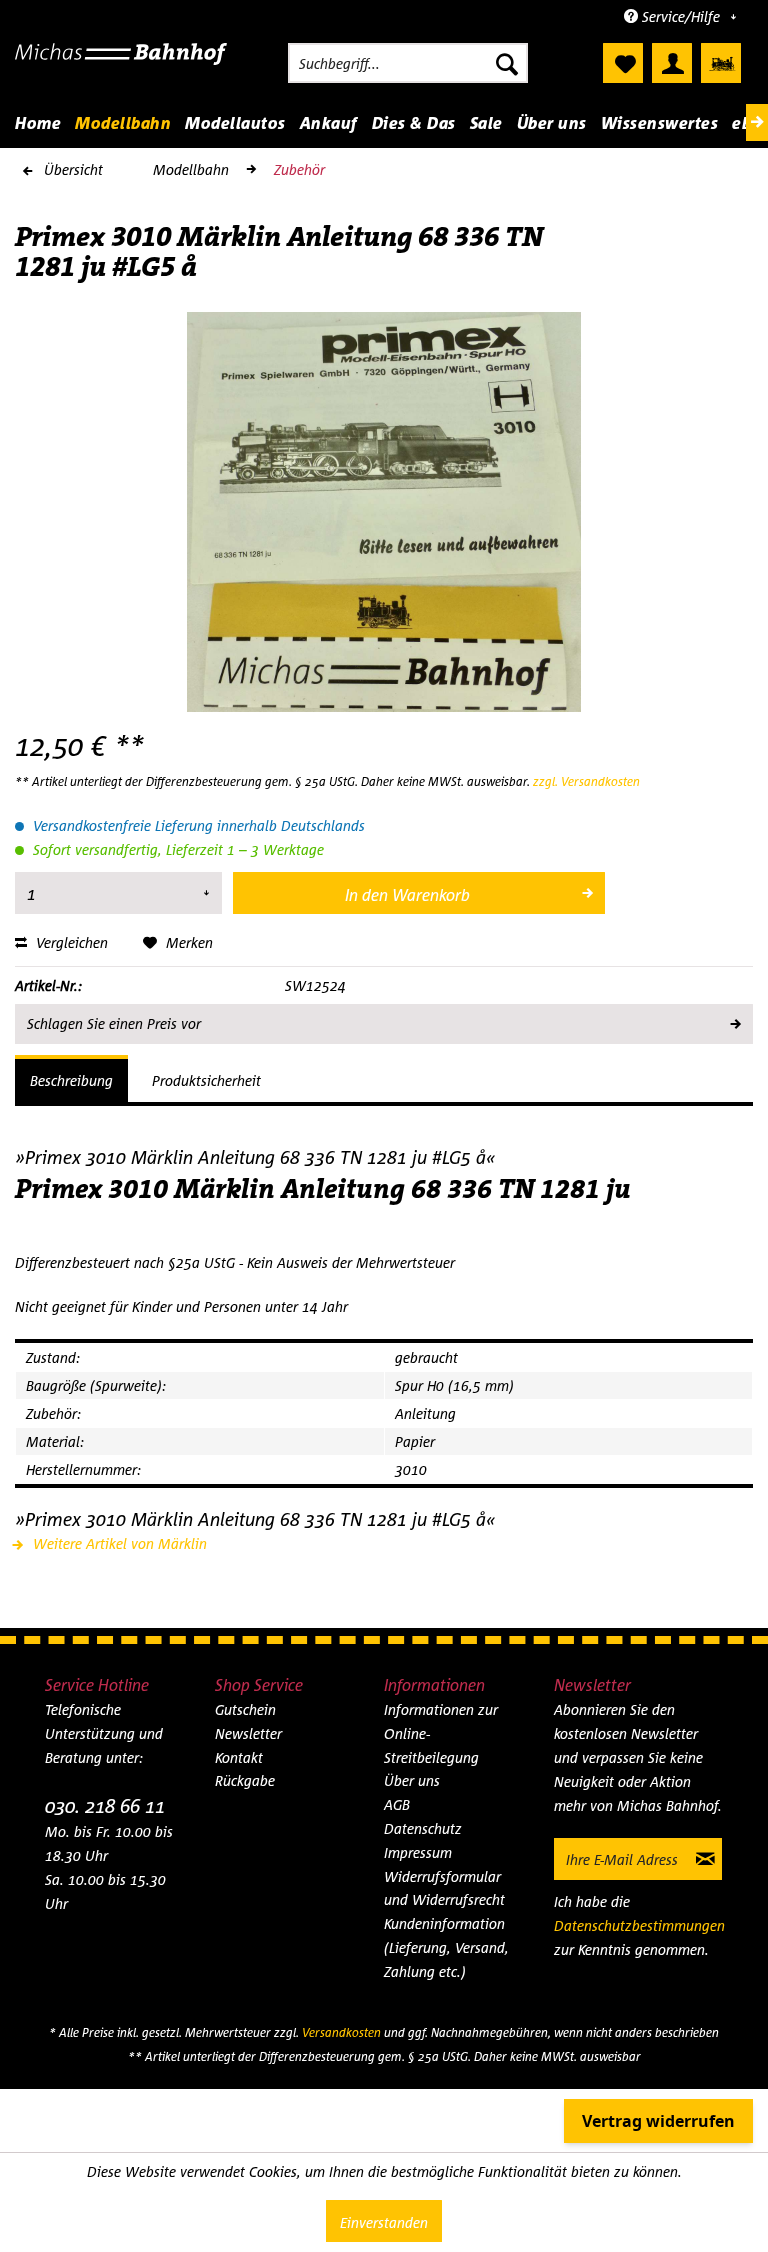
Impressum (418, 1852)
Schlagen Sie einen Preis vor (114, 1023)
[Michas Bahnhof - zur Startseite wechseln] (121, 68)
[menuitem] (408, 63)
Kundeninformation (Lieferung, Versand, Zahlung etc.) (446, 1947)
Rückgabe (245, 1780)
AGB (397, 1804)
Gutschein (245, 1709)
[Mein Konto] (672, 63)
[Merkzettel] (623, 63)
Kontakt (239, 1757)
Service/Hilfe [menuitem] (681, 16)
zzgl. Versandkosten (586, 781)
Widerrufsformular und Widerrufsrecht (444, 1888)
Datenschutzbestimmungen (639, 1925)
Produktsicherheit (206, 1080)
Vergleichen (70, 942)
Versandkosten (341, 2032)
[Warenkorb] (721, 63)
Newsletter (248, 1733)
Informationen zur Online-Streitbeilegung (441, 1733)
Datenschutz (423, 1828)
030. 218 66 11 (105, 1805)
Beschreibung (71, 1080)
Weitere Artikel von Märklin (118, 1543)
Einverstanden (384, 2222)
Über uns (412, 1780)
